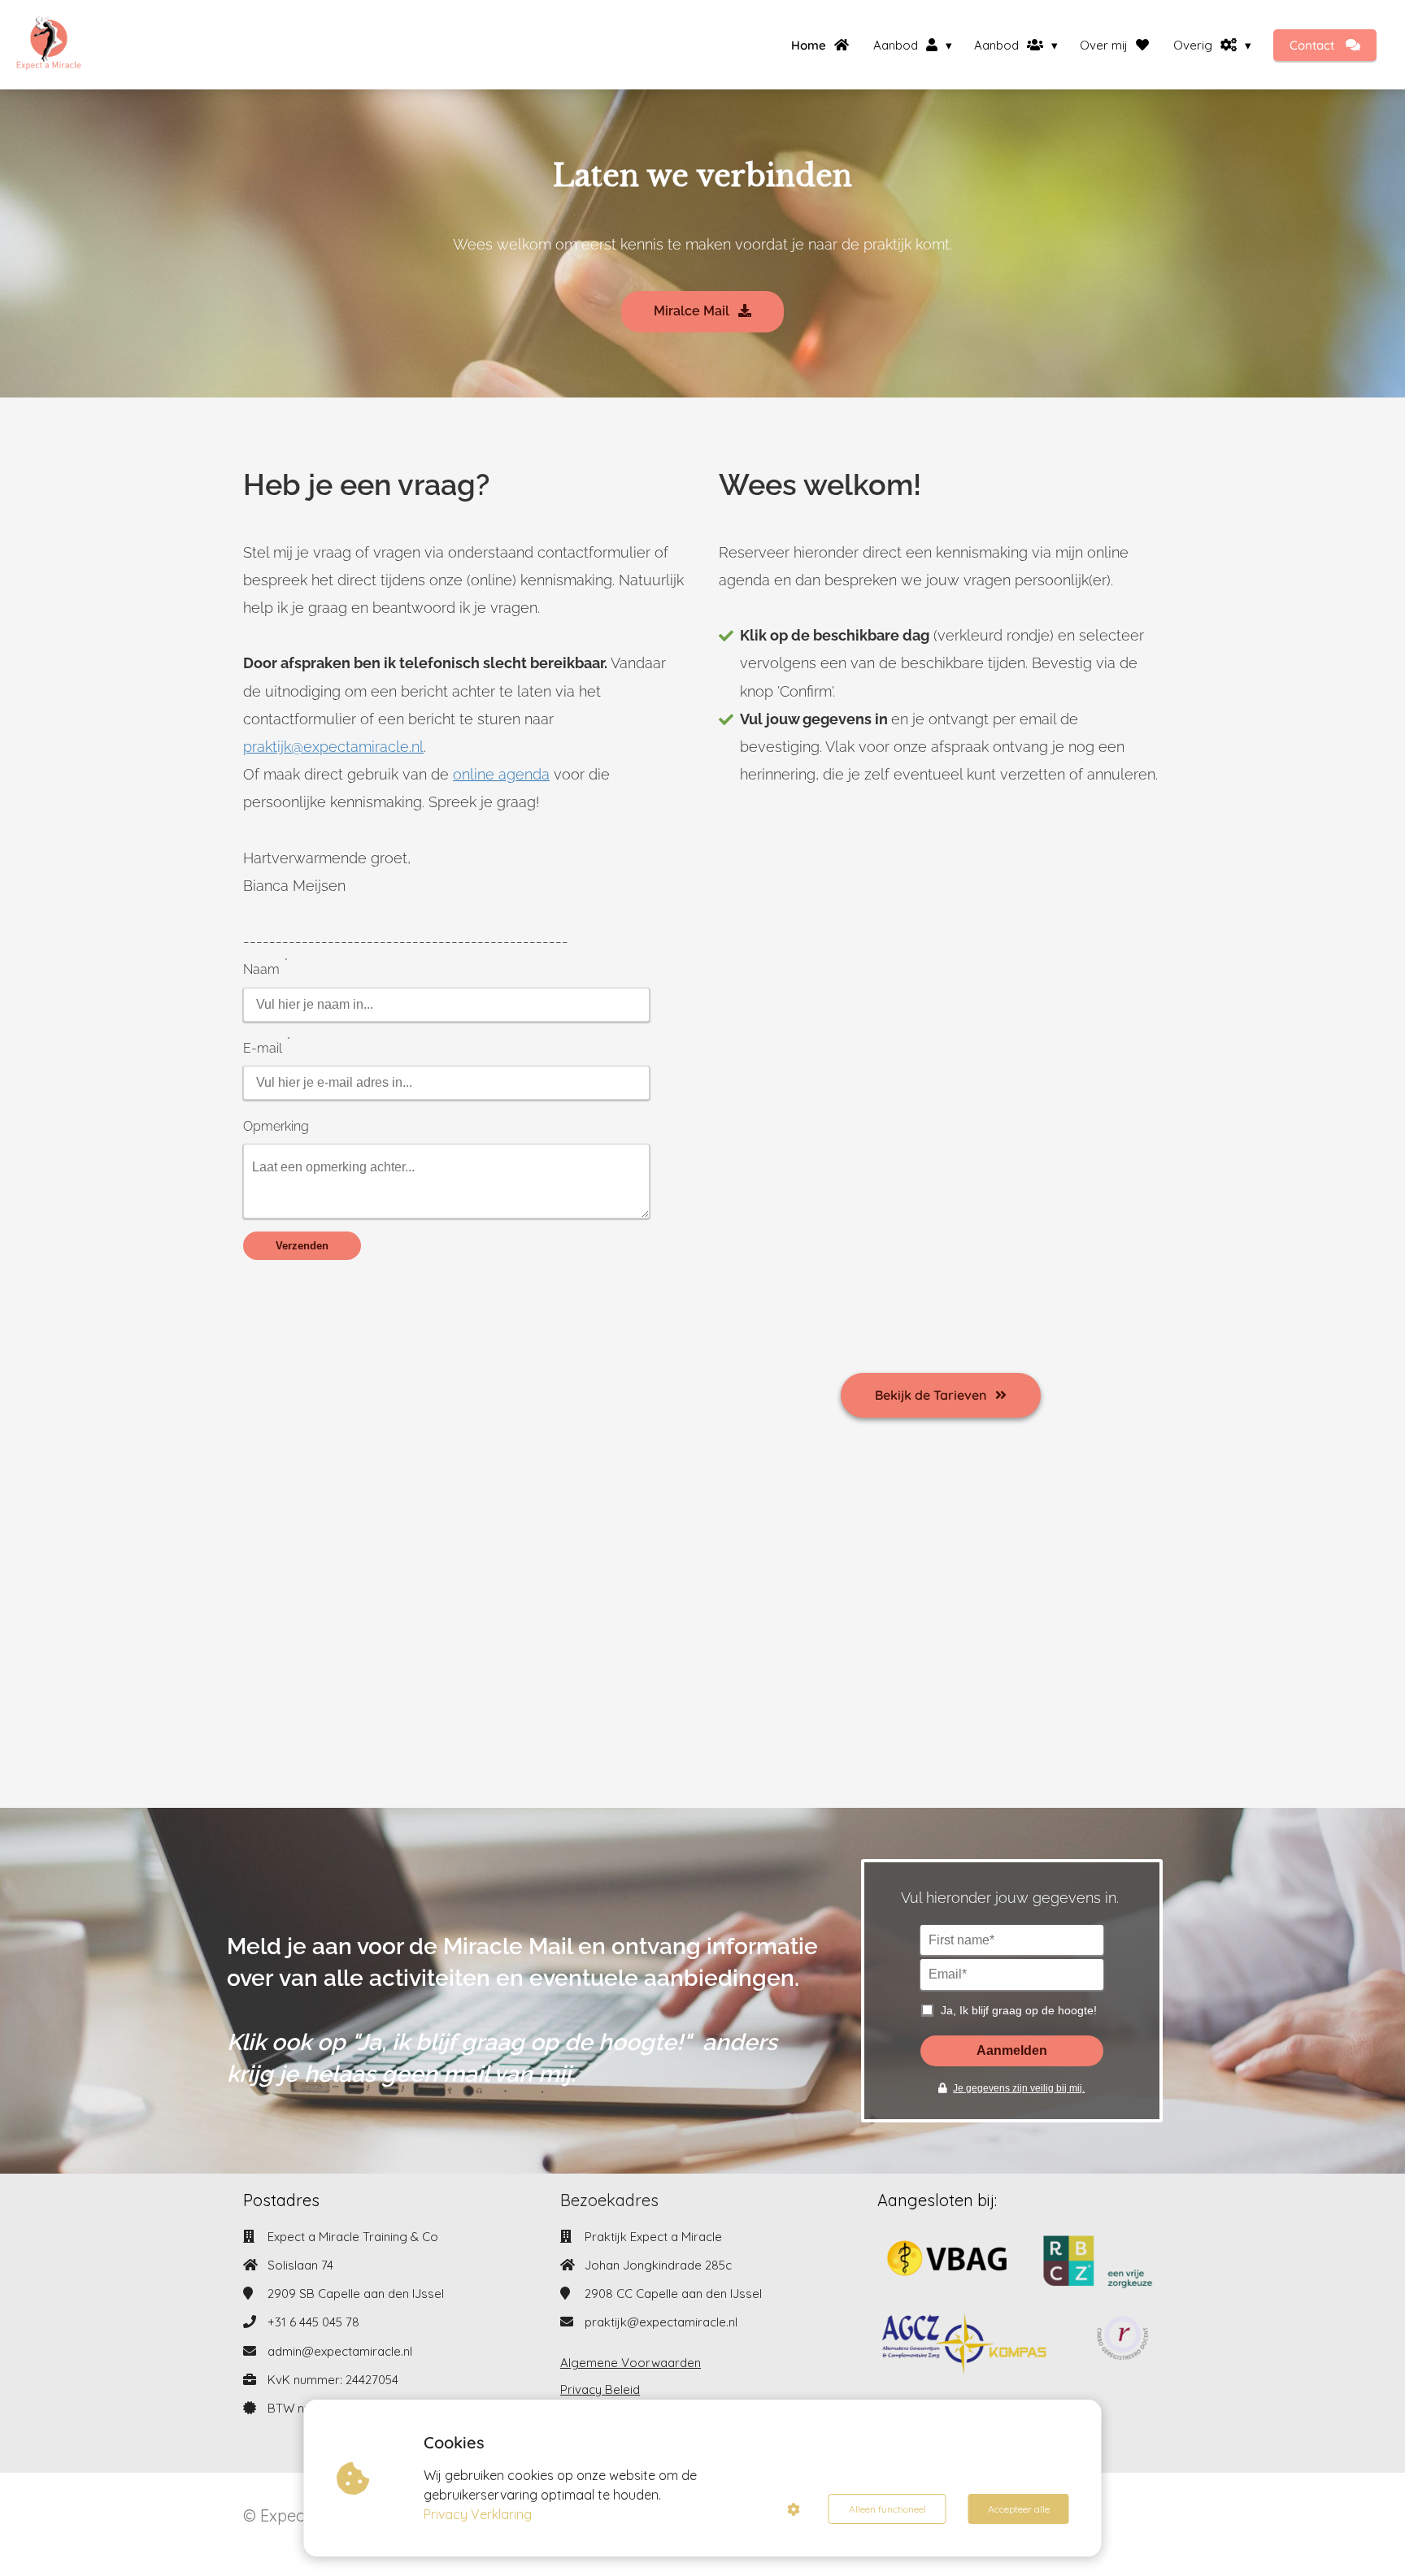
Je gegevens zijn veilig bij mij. (1019, 2088)
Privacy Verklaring (478, 2514)
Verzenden (302, 1246)
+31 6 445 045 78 (313, 2322)
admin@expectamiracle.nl (340, 2351)
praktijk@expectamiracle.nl (661, 2322)
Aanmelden (1012, 2050)
